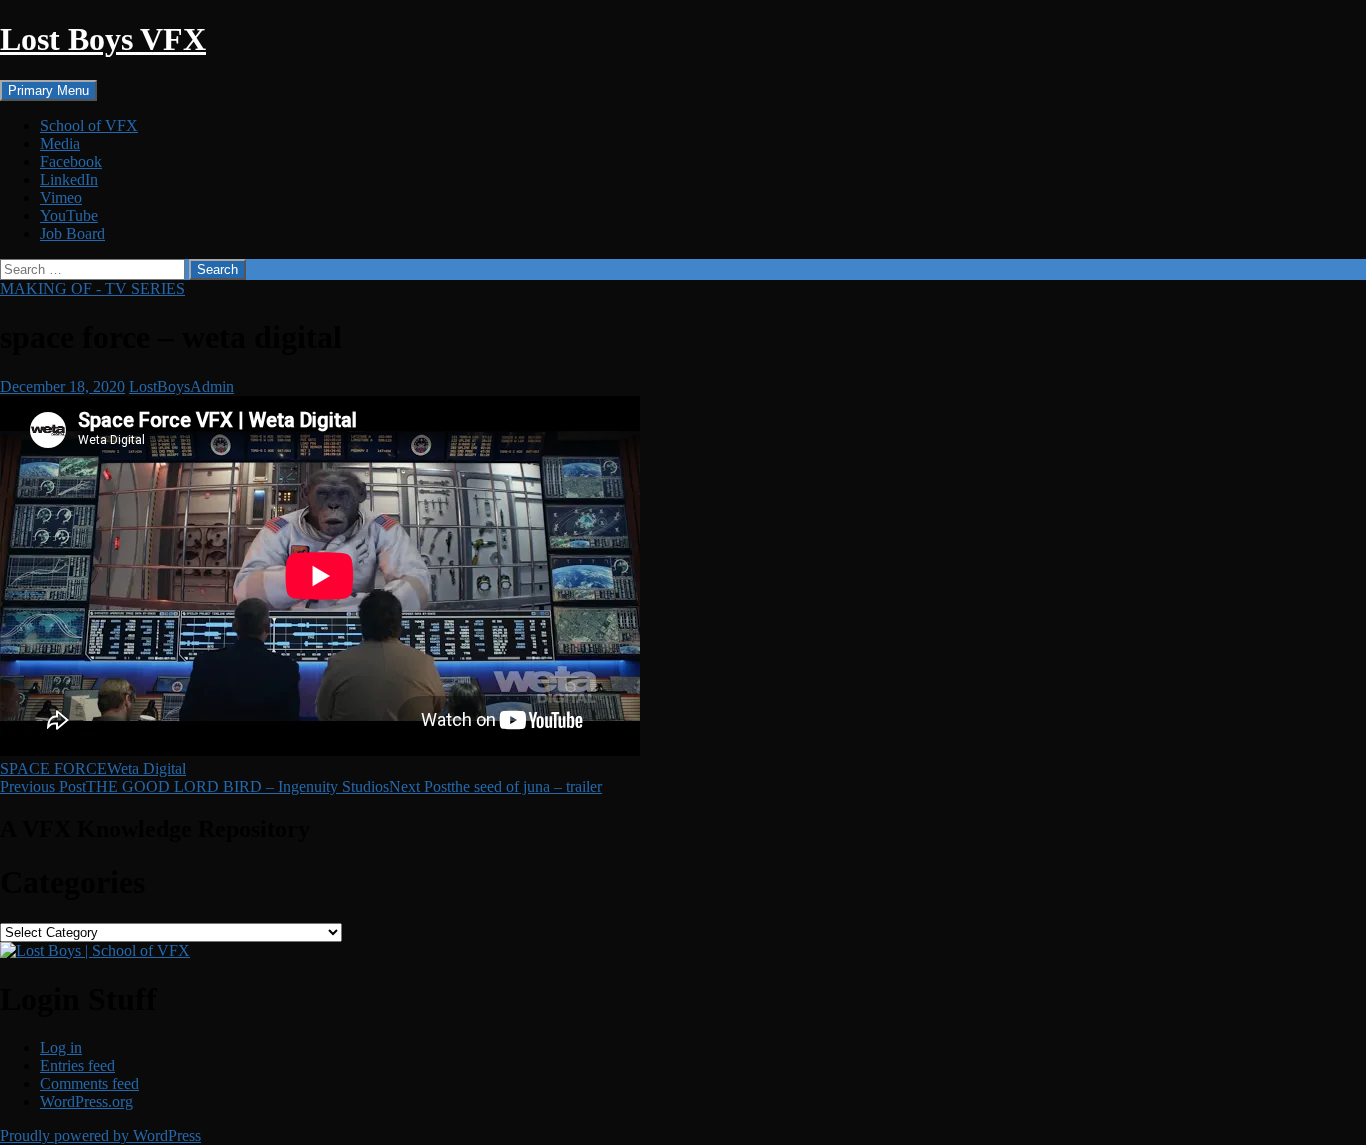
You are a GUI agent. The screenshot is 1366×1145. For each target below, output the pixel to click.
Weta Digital (146, 768)
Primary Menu (48, 90)
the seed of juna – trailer (495, 786)
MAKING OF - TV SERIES (92, 288)
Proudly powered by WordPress (100, 1135)
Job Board (72, 233)
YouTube (69, 215)
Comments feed (89, 1083)
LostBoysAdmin (181, 386)
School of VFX (89, 125)
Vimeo (61, 197)
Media (60, 143)
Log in (61, 1047)
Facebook (71, 161)
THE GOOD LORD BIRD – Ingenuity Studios (194, 786)
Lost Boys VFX (103, 39)
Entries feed (77, 1065)
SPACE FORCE (53, 768)
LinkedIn (69, 179)
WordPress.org (86, 1101)
